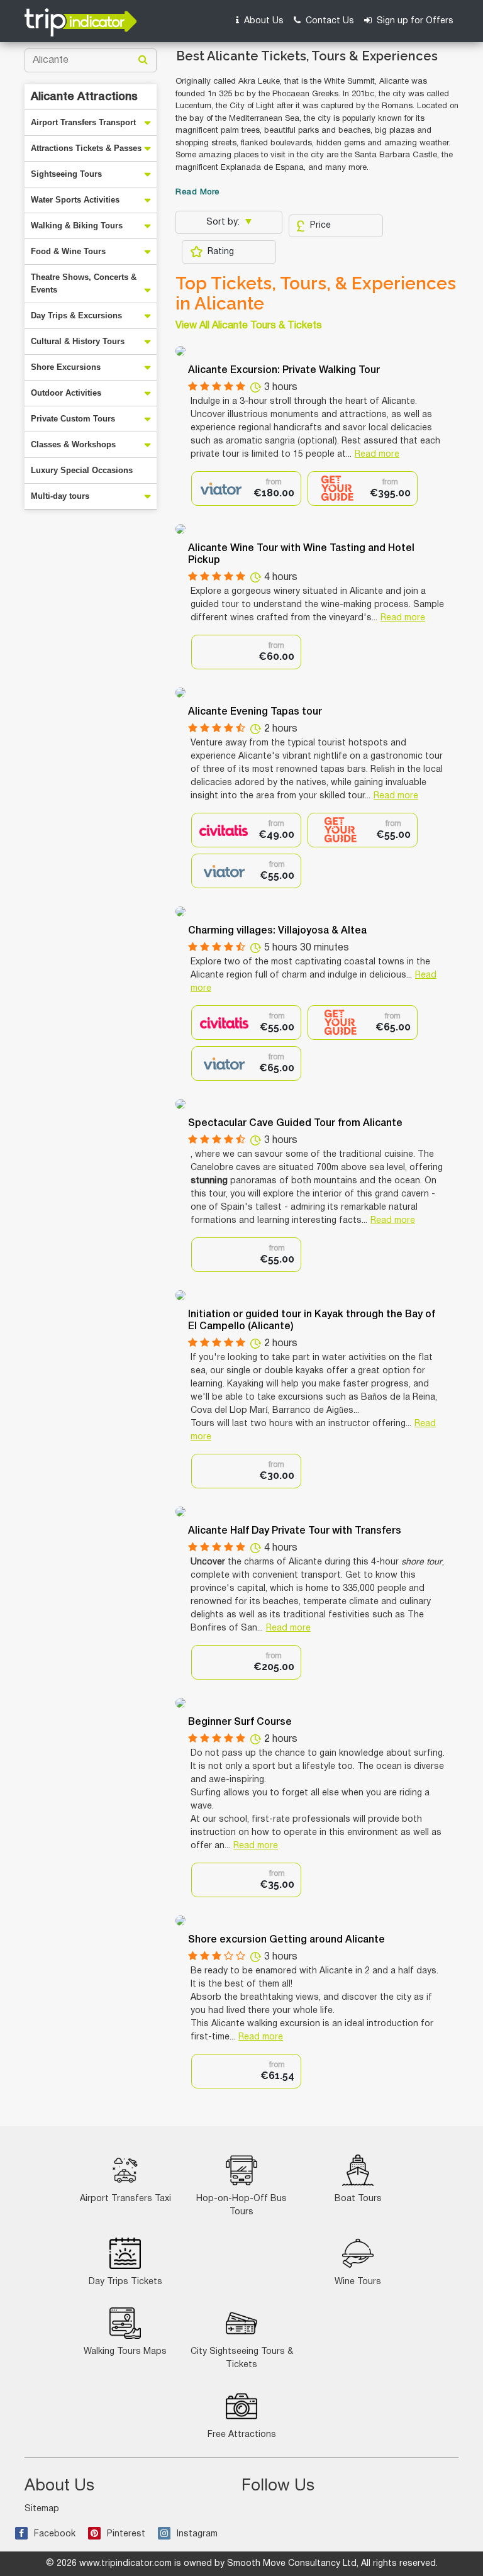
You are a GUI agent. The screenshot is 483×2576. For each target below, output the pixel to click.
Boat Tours (358, 2199)
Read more (377, 454)
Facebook (55, 2534)
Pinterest (126, 2534)
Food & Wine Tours (68, 251)
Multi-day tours (60, 496)
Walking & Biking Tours (77, 226)
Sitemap (42, 2509)
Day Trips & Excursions (76, 315)
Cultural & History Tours (78, 341)
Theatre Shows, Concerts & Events (84, 283)
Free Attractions (242, 2435)
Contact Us (329, 21)
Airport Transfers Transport (83, 122)
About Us (263, 21)
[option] (246, 488)
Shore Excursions (66, 367)
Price (320, 226)
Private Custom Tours (73, 419)
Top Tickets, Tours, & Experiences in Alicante (316, 294)
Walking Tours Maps (125, 2352)
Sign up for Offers (414, 21)
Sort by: (224, 222)
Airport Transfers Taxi (125, 2199)
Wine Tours (358, 2282)
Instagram (197, 2534)
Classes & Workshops (73, 444)
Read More (197, 192)
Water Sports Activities (75, 200)
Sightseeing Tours (66, 174)
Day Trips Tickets (125, 2282)
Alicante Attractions (84, 97)
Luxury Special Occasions (82, 470)
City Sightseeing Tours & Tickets (242, 2358)
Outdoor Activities (66, 393)
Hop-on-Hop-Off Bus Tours (241, 2205)
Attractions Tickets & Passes (86, 148)
